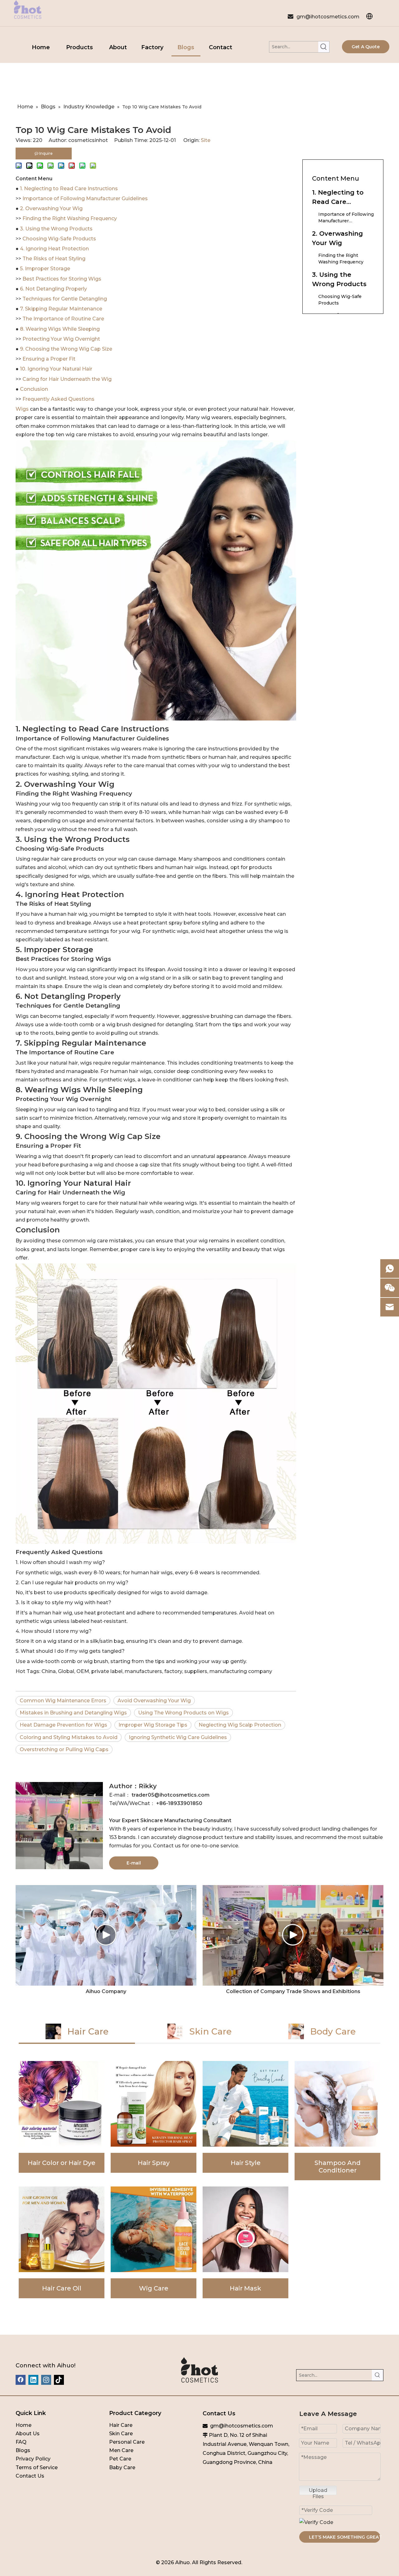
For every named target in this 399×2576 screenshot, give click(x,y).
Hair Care (121, 2425)
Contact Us (30, 2476)
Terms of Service (37, 2467)
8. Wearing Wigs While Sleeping (60, 329)
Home (24, 2425)
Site (206, 140)
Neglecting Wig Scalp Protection (240, 1725)
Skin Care (121, 2434)
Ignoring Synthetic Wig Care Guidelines (178, 1737)
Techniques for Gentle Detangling (65, 299)
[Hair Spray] (154, 2121)
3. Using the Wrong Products (56, 229)
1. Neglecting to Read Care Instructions (69, 189)
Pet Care (120, 2459)
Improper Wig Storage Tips (153, 1725)
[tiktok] (59, 2380)
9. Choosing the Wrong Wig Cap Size (66, 349)
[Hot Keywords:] (324, 47)
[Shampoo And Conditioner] (337, 2121)
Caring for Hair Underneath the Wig (67, 379)
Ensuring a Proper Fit (49, 359)
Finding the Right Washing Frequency (70, 218)
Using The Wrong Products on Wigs (183, 1713)
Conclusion (34, 389)
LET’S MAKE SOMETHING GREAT (345, 2537)
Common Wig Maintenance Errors (63, 1701)
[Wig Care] (154, 2242)
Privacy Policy (33, 2459)
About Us (28, 2434)
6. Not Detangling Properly (53, 289)
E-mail (134, 1863)
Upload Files (318, 2491)
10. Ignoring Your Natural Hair (56, 369)
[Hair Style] (245, 2121)
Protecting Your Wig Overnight (61, 339)
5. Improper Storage (45, 269)
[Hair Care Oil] (62, 2242)
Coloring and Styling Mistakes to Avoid (69, 1737)
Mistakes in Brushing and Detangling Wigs (73, 1713)
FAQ (21, 2442)
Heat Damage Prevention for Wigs (63, 1725)
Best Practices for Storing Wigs (62, 279)
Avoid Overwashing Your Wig (154, 1701)
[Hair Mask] (245, 2242)
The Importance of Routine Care (63, 319)
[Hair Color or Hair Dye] (62, 2121)
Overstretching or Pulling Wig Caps (64, 1749)
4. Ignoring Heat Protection (54, 249)
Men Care (121, 2450)
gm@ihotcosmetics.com (328, 17)
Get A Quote (366, 47)
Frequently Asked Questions (58, 399)
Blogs (23, 2450)
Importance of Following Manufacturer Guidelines (85, 199)
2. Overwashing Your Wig (51, 208)
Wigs (23, 409)
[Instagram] (46, 2380)
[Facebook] (21, 2380)
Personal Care (127, 2442)
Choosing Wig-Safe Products (59, 239)
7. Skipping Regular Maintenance (61, 309)
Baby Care (122, 2467)
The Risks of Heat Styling (54, 259)
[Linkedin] (33, 2380)
